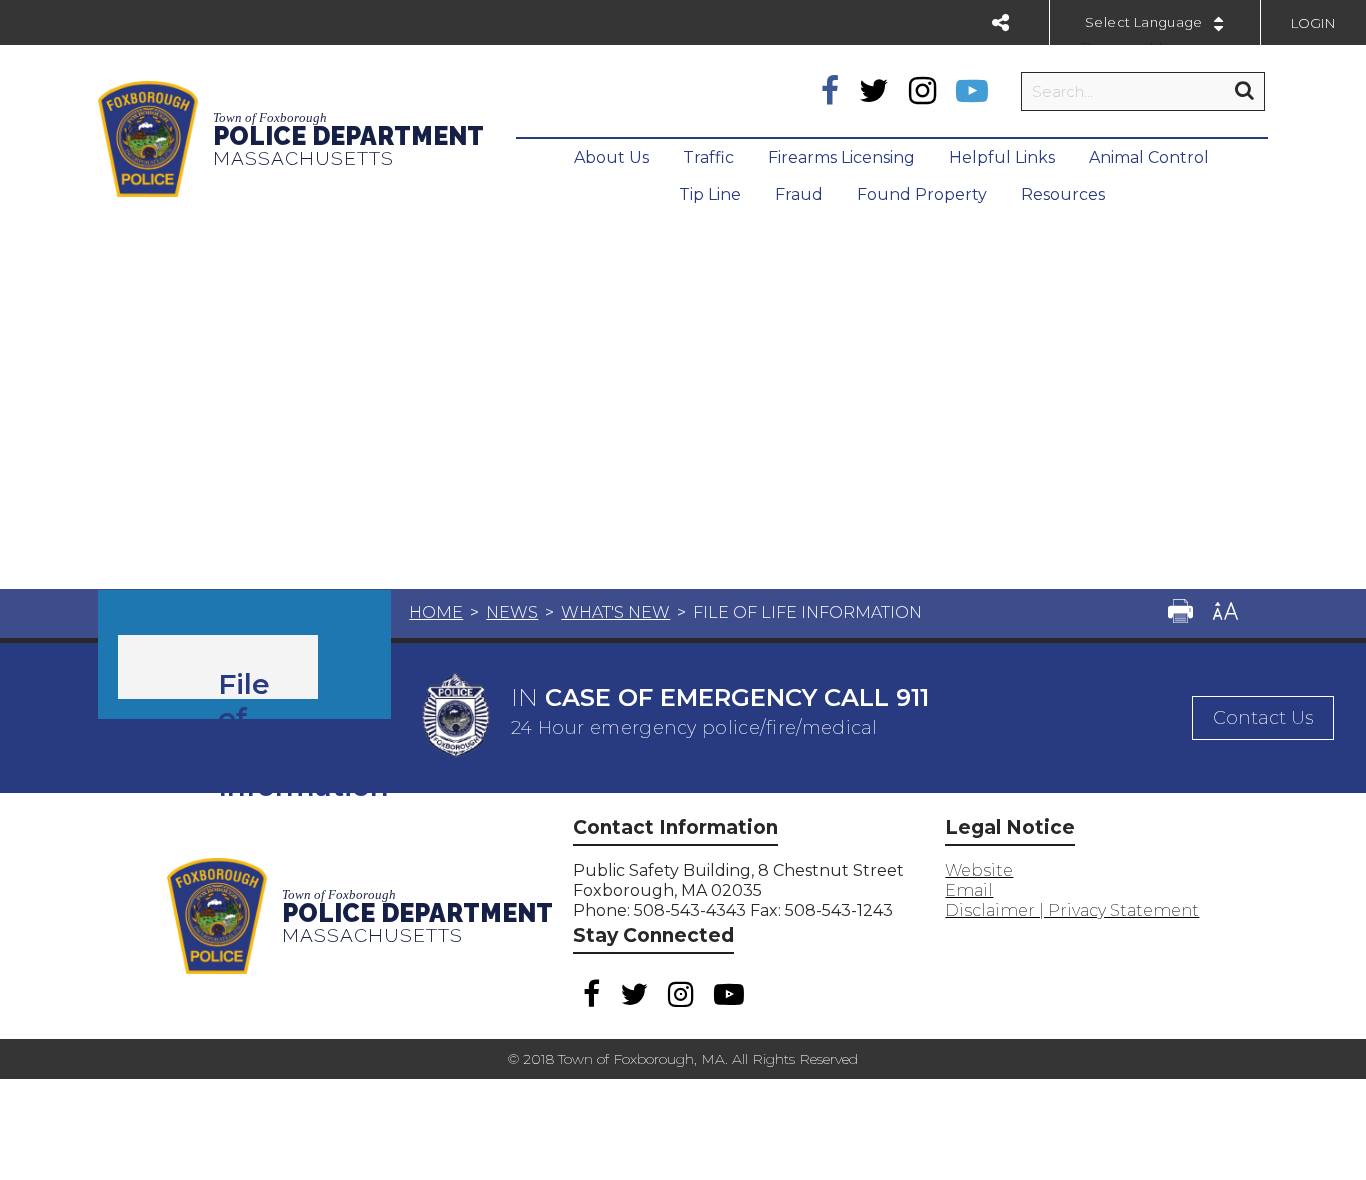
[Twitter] (874, 91)
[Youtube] (972, 91)
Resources (1063, 194)
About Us (611, 157)
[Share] (1000, 23)
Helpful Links (1002, 157)
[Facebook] (830, 91)
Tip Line (710, 194)
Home (436, 612)
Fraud (799, 194)
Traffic (708, 157)
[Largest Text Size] (1225, 613)
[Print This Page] (1180, 613)
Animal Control (1149, 157)
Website (979, 870)
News (512, 612)
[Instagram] (922, 91)
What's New (615, 612)
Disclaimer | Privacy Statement (1072, 910)
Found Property (922, 194)
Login (1313, 23)
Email (969, 890)
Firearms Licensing (841, 157)
